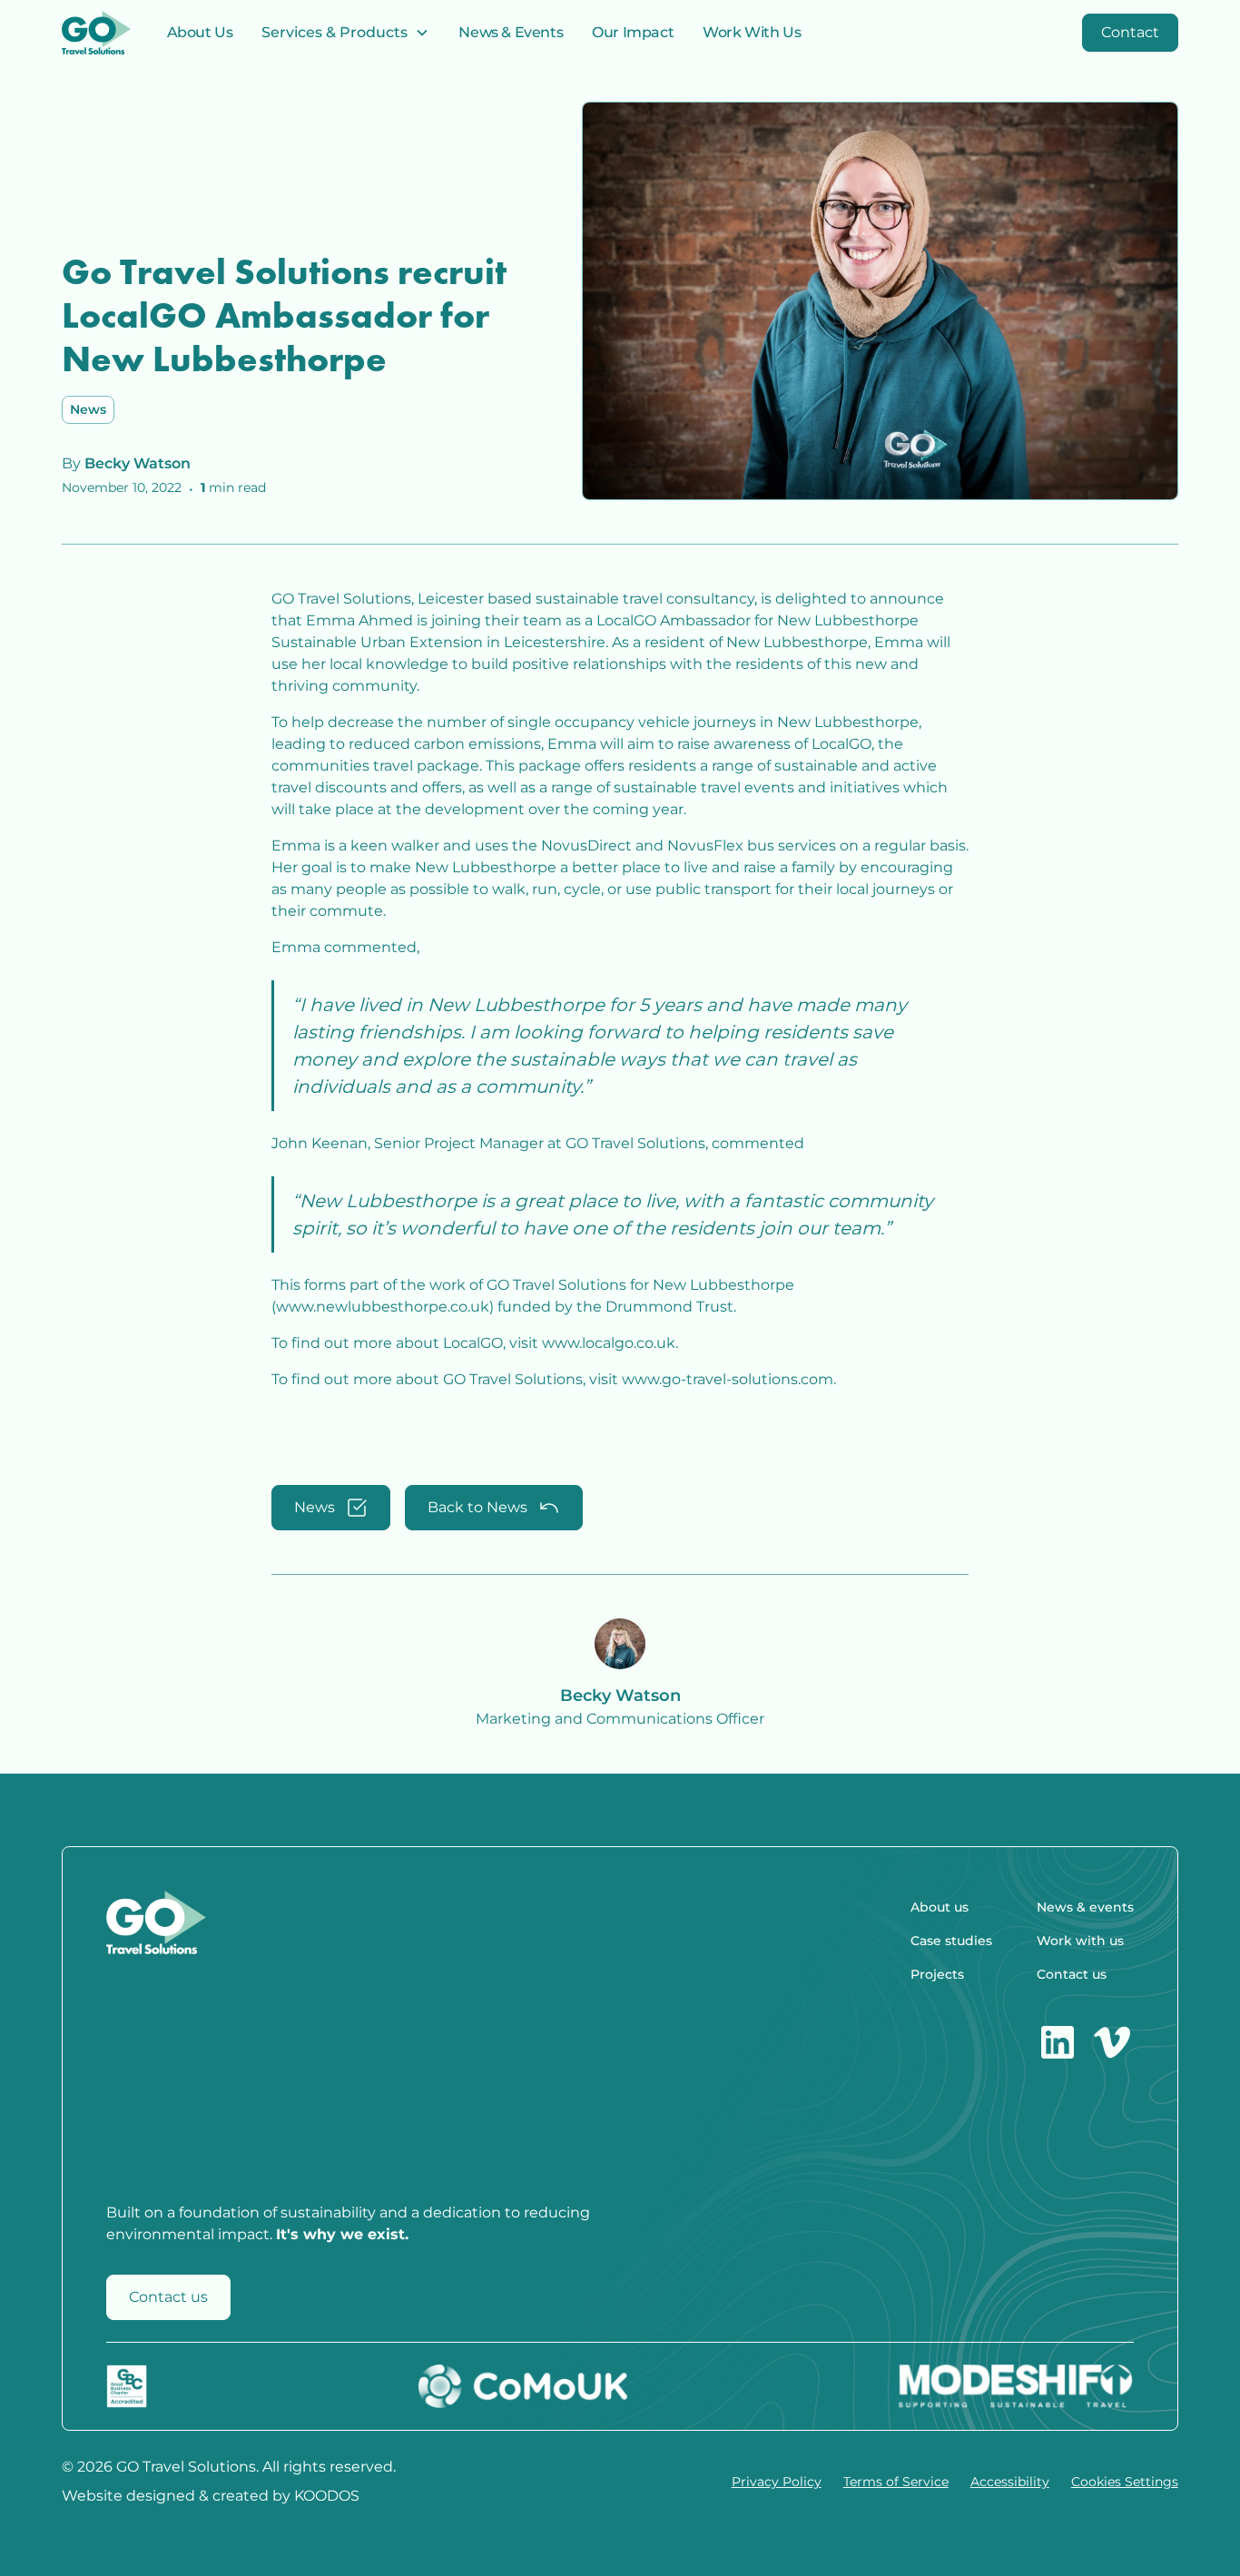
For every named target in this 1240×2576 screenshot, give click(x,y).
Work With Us (752, 32)
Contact (1130, 32)
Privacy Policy (777, 2482)
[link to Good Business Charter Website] (127, 2386)
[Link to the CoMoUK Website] (523, 2386)
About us (940, 1907)
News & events (1085, 1907)
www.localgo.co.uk (609, 1343)
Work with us (1080, 1941)
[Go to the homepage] (96, 33)
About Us (200, 32)
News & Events (511, 32)
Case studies (951, 1941)
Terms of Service (896, 2482)
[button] (345, 33)
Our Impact (633, 32)
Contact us (168, 2297)
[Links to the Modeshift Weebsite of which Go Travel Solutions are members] (1016, 2386)
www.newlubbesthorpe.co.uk (383, 1307)
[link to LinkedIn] (1058, 2042)
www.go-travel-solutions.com (728, 1379)
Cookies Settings (1125, 2482)
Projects (937, 1974)
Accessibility (1010, 2482)
